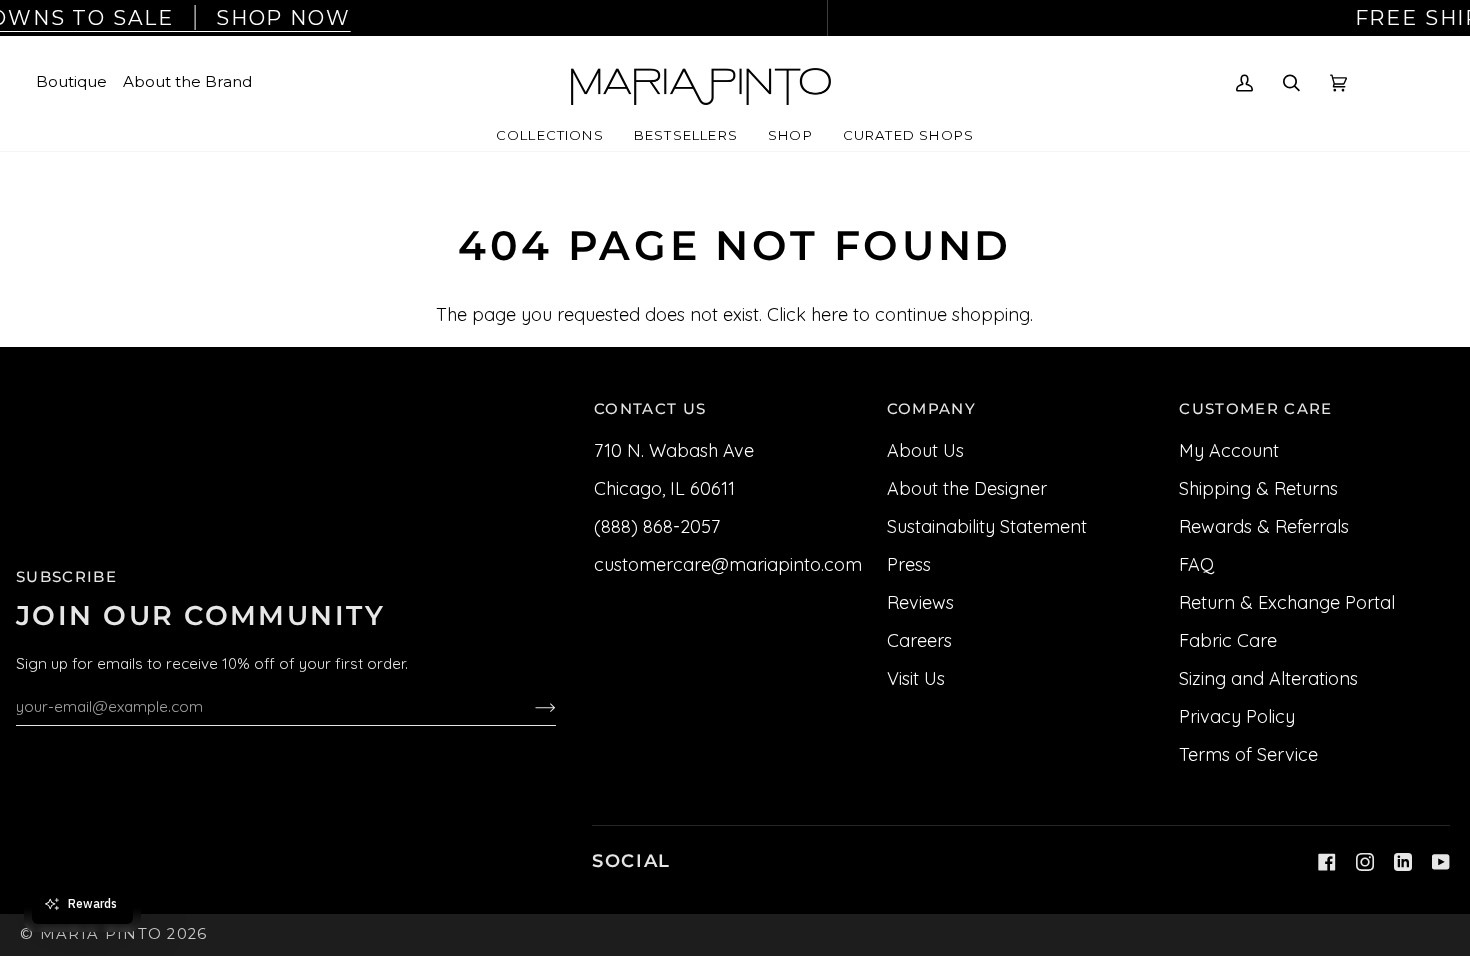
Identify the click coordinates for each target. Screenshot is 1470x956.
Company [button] (931, 409)
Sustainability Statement (987, 526)
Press (909, 564)
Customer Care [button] (1255, 409)
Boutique (71, 81)
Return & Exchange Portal (1287, 602)
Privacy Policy (1237, 716)
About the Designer (967, 488)
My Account (1229, 450)
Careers (919, 640)
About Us (925, 450)
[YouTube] (1441, 862)
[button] (550, 136)
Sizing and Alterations (1268, 678)
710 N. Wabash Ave (674, 450)
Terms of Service (1248, 754)
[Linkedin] (1403, 862)
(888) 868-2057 (657, 526)
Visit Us (916, 678)
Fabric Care (1228, 640)
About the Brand (187, 81)
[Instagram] (1365, 862)
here (829, 314)
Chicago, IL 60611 (664, 488)
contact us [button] (650, 409)
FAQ (1196, 564)
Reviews (920, 602)
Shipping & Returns (1258, 488)
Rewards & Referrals (1264, 526)
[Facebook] (1327, 862)
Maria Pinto (101, 934)
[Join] (529, 706)
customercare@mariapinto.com (728, 564)
